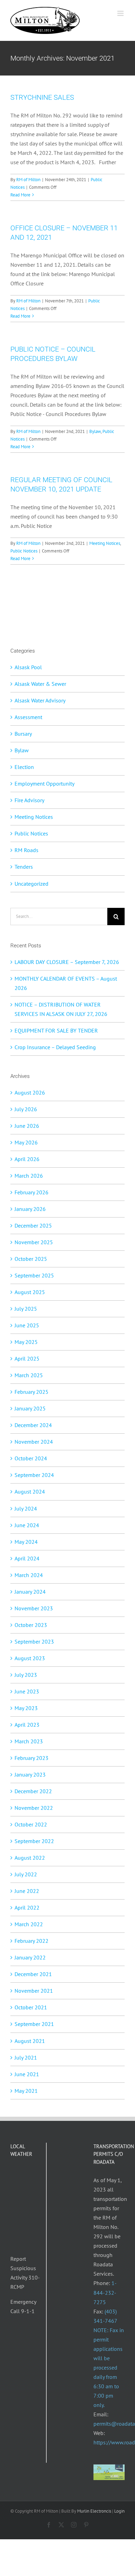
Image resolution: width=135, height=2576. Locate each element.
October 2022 (31, 1824)
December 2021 (33, 1974)
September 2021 (34, 2024)
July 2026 (26, 1109)
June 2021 (27, 2074)
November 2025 (34, 1242)
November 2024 (34, 1442)
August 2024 (30, 1491)
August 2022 (30, 1858)
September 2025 (34, 1275)
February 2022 (31, 1941)
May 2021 (26, 2091)
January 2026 (30, 1209)
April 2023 (27, 1725)
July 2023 (26, 1675)
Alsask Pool (28, 667)
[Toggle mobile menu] (121, 13)
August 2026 (30, 1092)
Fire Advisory (29, 800)
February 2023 (31, 1758)
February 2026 (31, 1192)
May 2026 (26, 1142)
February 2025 (31, 1392)
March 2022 (29, 1924)
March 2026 (29, 1176)
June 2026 (27, 1126)
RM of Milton (28, 180)
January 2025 (30, 1408)
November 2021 (34, 1991)
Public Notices (24, 551)
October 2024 (31, 1458)
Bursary (23, 734)
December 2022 (33, 1791)
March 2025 (29, 1375)
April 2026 (27, 1159)
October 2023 (31, 1625)
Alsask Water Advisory (40, 700)
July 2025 (26, 1309)
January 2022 (30, 1957)
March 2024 (29, 1575)
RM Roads (26, 850)
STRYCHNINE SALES (42, 97)
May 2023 (26, 1708)
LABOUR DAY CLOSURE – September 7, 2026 (67, 962)
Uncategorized (31, 884)
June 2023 (27, 1691)
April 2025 (27, 1358)
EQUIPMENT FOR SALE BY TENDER (56, 1030)
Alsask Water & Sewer (40, 684)
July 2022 (26, 1874)
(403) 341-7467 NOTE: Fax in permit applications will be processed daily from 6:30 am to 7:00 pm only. (109, 2358)
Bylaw (95, 431)
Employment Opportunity (44, 784)
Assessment (28, 717)
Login (119, 2511)
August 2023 (30, 1658)
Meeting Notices (105, 543)
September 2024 (34, 1475)
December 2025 (33, 1225)
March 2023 (29, 1741)
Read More (20, 195)
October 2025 (31, 1259)
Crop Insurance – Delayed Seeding (55, 1047)
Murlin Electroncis (94, 2511)
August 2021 (30, 2041)
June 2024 (27, 1525)
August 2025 (30, 1292)
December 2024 (33, 1425)
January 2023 (30, 1774)
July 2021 (26, 2057)
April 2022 (27, 1907)
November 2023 (34, 1608)
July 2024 (26, 1508)
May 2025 (26, 1342)
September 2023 (34, 1641)
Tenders (24, 867)
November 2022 (34, 1808)
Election (24, 767)
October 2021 (31, 2007)
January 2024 (30, 1592)
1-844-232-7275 (105, 2292)
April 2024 (27, 1558)
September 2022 (34, 1841)
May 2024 (26, 1542)
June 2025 (27, 1325)
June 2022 (27, 1891)
